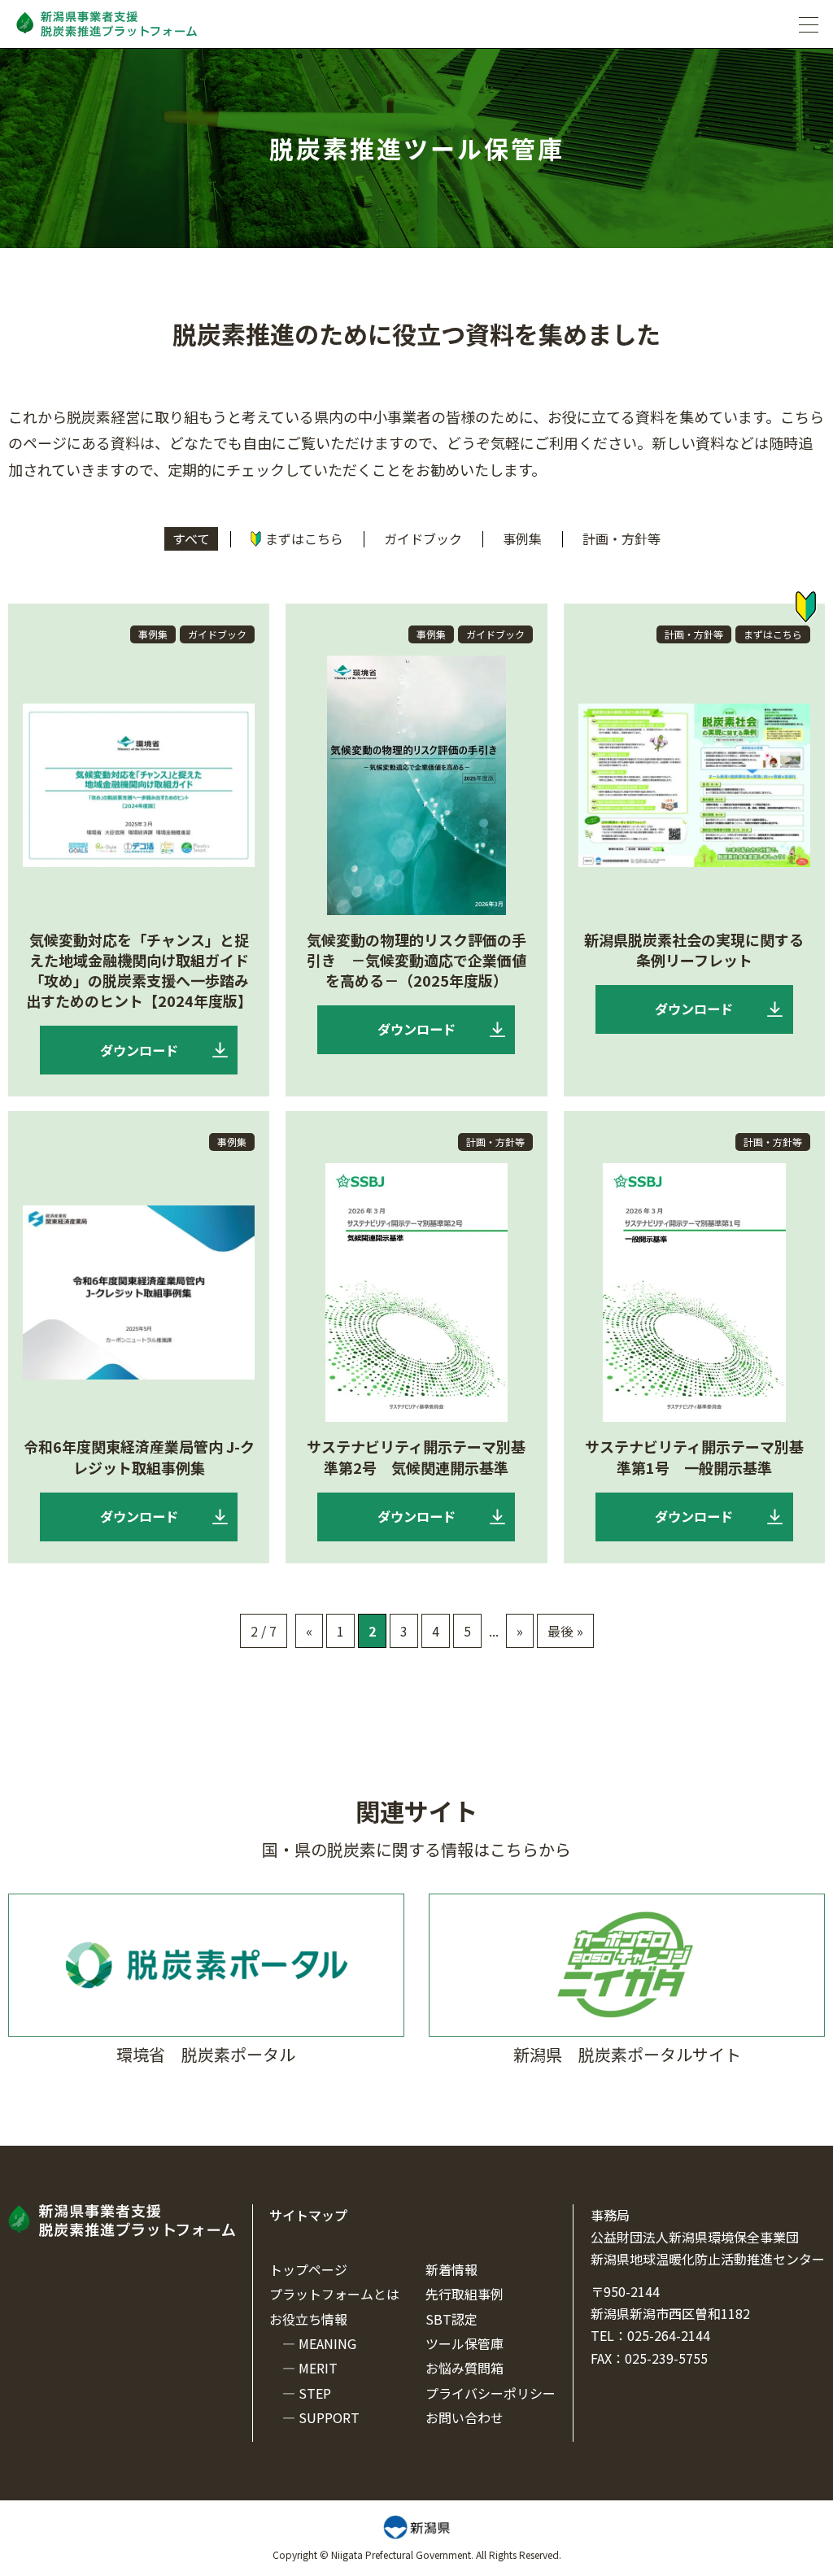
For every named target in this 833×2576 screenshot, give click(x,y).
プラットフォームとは (334, 2294)
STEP (315, 2393)
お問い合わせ (464, 2417)
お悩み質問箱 (464, 2368)
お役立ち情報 (308, 2319)
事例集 (522, 538)
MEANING (327, 2343)
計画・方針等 (621, 538)
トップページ (308, 2269)
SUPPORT (329, 2417)
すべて (191, 538)
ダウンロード (139, 1050)
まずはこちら (304, 538)
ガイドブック (423, 538)
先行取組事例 (464, 2294)
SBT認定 (451, 2319)
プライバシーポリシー (491, 2393)
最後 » (565, 1631)
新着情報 (451, 2269)
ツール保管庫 (464, 2343)
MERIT (318, 2368)
